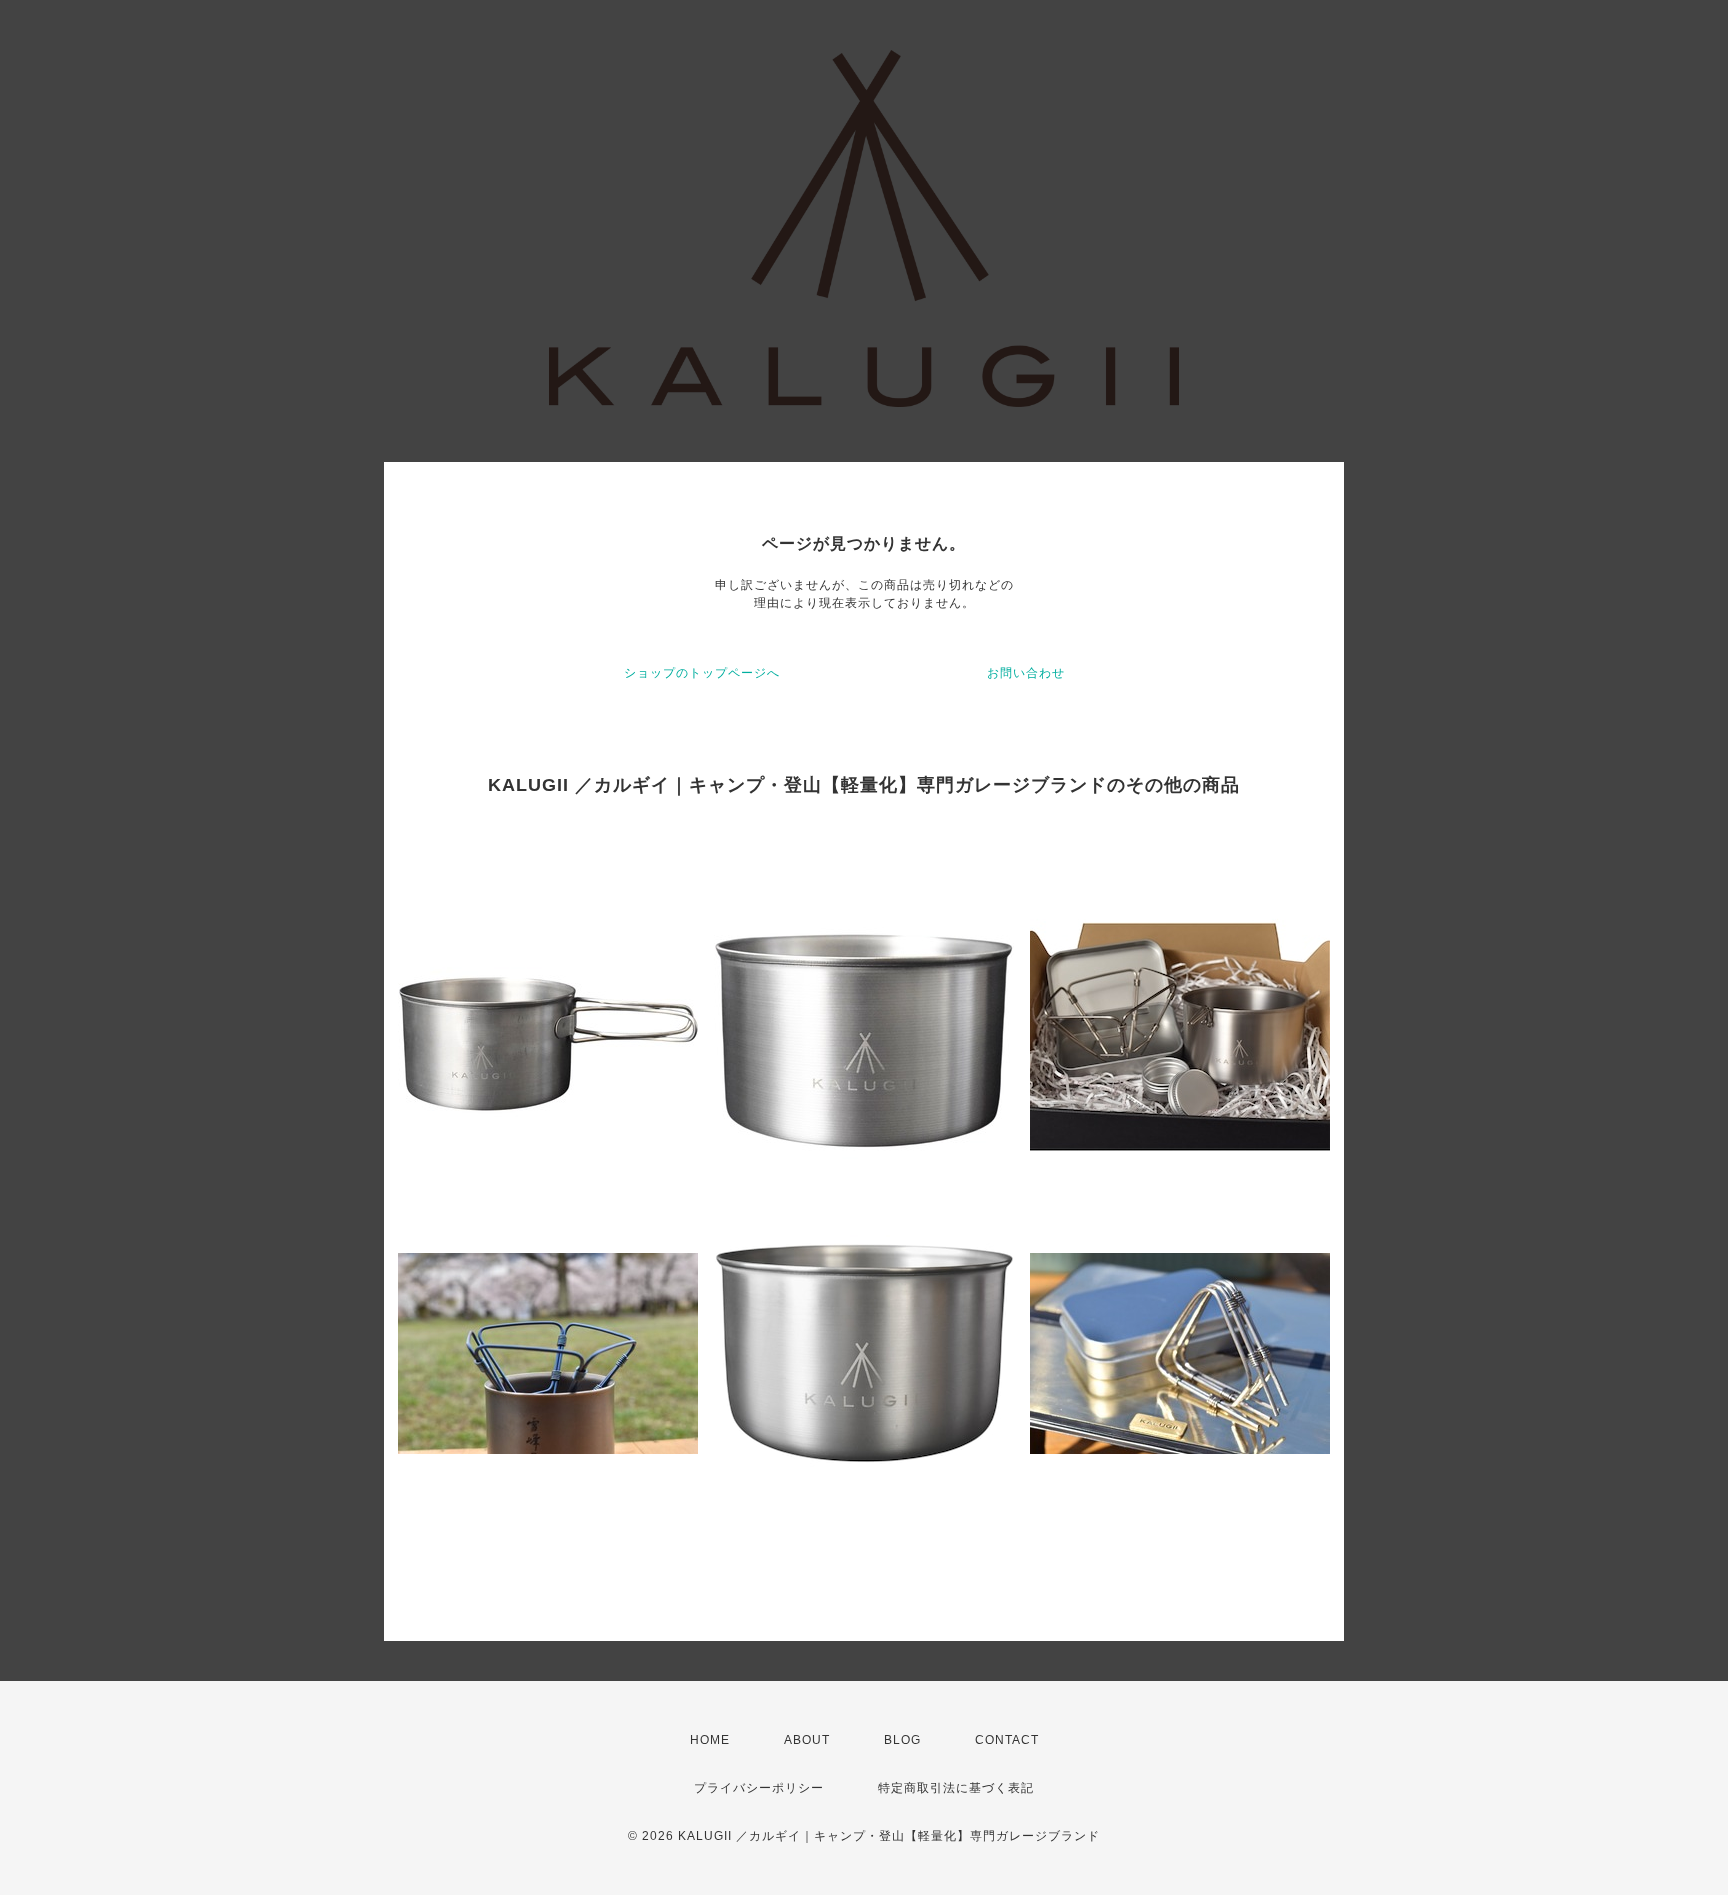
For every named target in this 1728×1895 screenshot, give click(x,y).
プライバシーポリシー (759, 1788)
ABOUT (807, 1740)
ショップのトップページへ (702, 673)
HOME (710, 1740)
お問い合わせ (1026, 673)
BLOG (902, 1740)
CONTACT (1007, 1740)
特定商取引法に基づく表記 (956, 1788)
